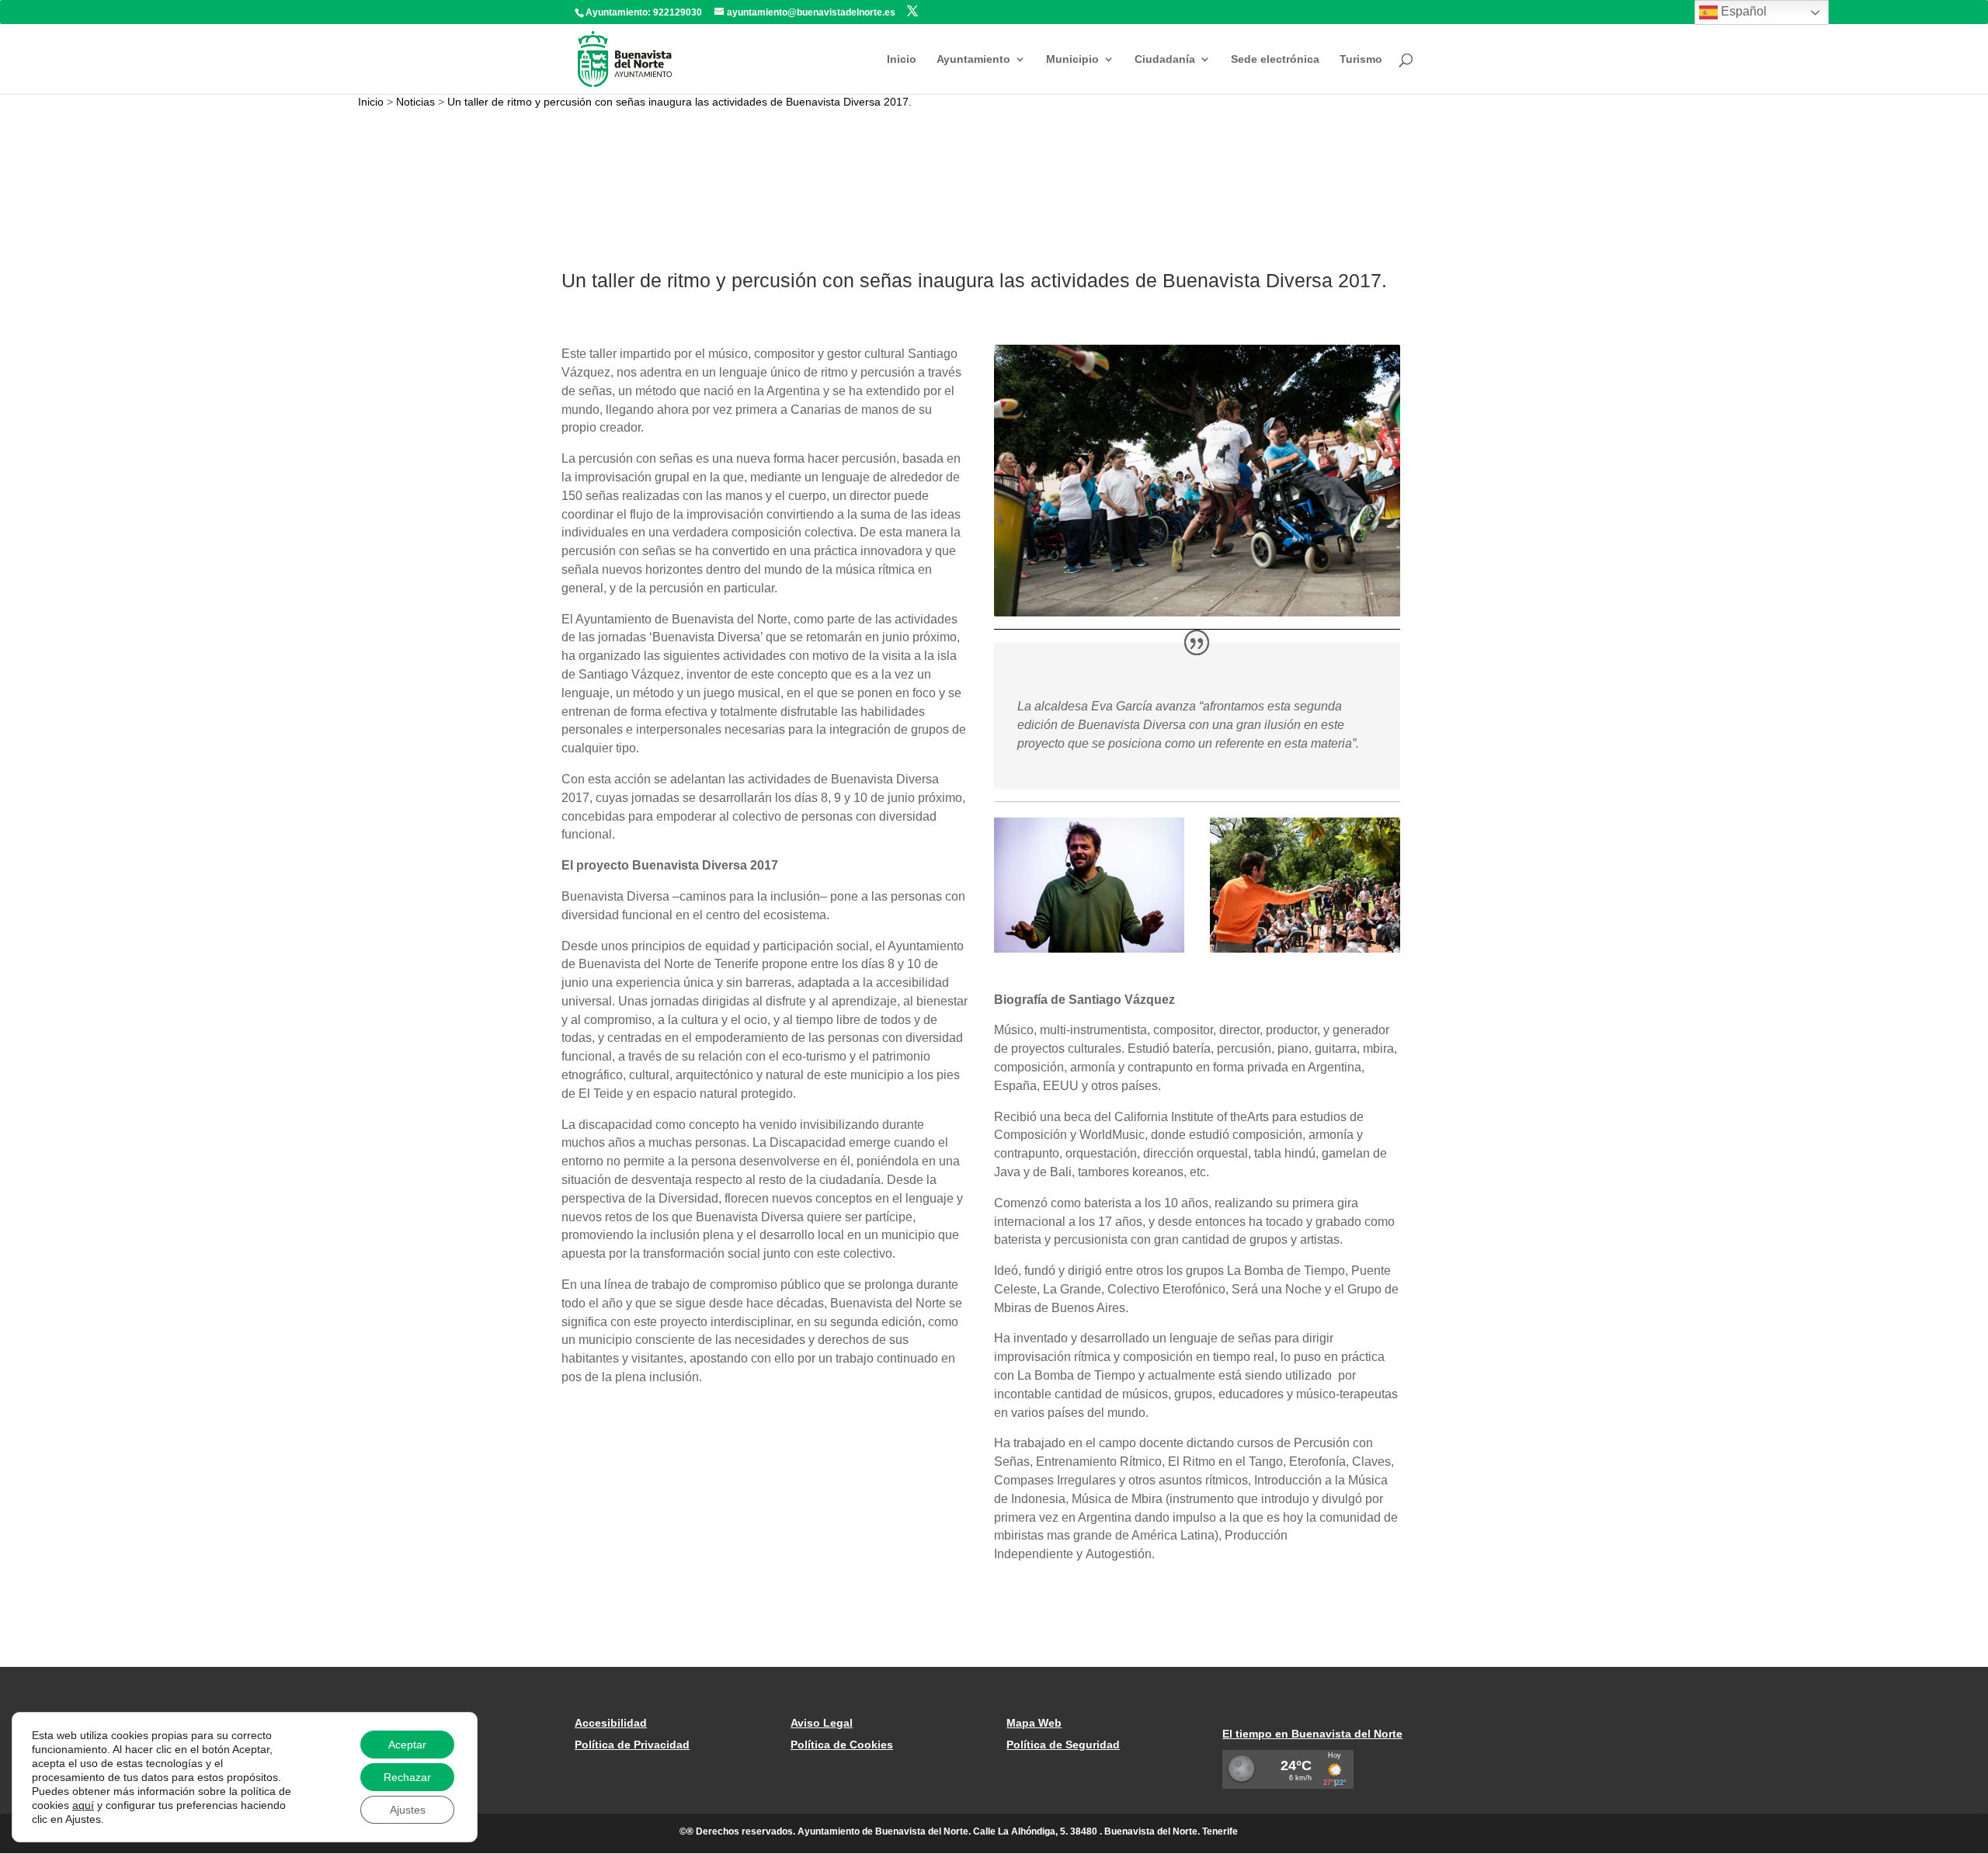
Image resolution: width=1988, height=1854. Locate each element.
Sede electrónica (1275, 59)
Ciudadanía (1165, 59)
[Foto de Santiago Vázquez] (1090, 953)
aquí (83, 1805)
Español (1742, 11)
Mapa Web (1034, 1723)
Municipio (1072, 59)
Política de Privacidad (632, 1745)
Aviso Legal (822, 1723)
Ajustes (408, 1810)
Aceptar (407, 1745)
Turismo (1361, 59)
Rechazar (407, 1777)
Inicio (902, 59)
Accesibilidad (611, 1723)
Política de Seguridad (1063, 1745)
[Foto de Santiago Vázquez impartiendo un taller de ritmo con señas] (1305, 953)
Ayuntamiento (973, 59)
